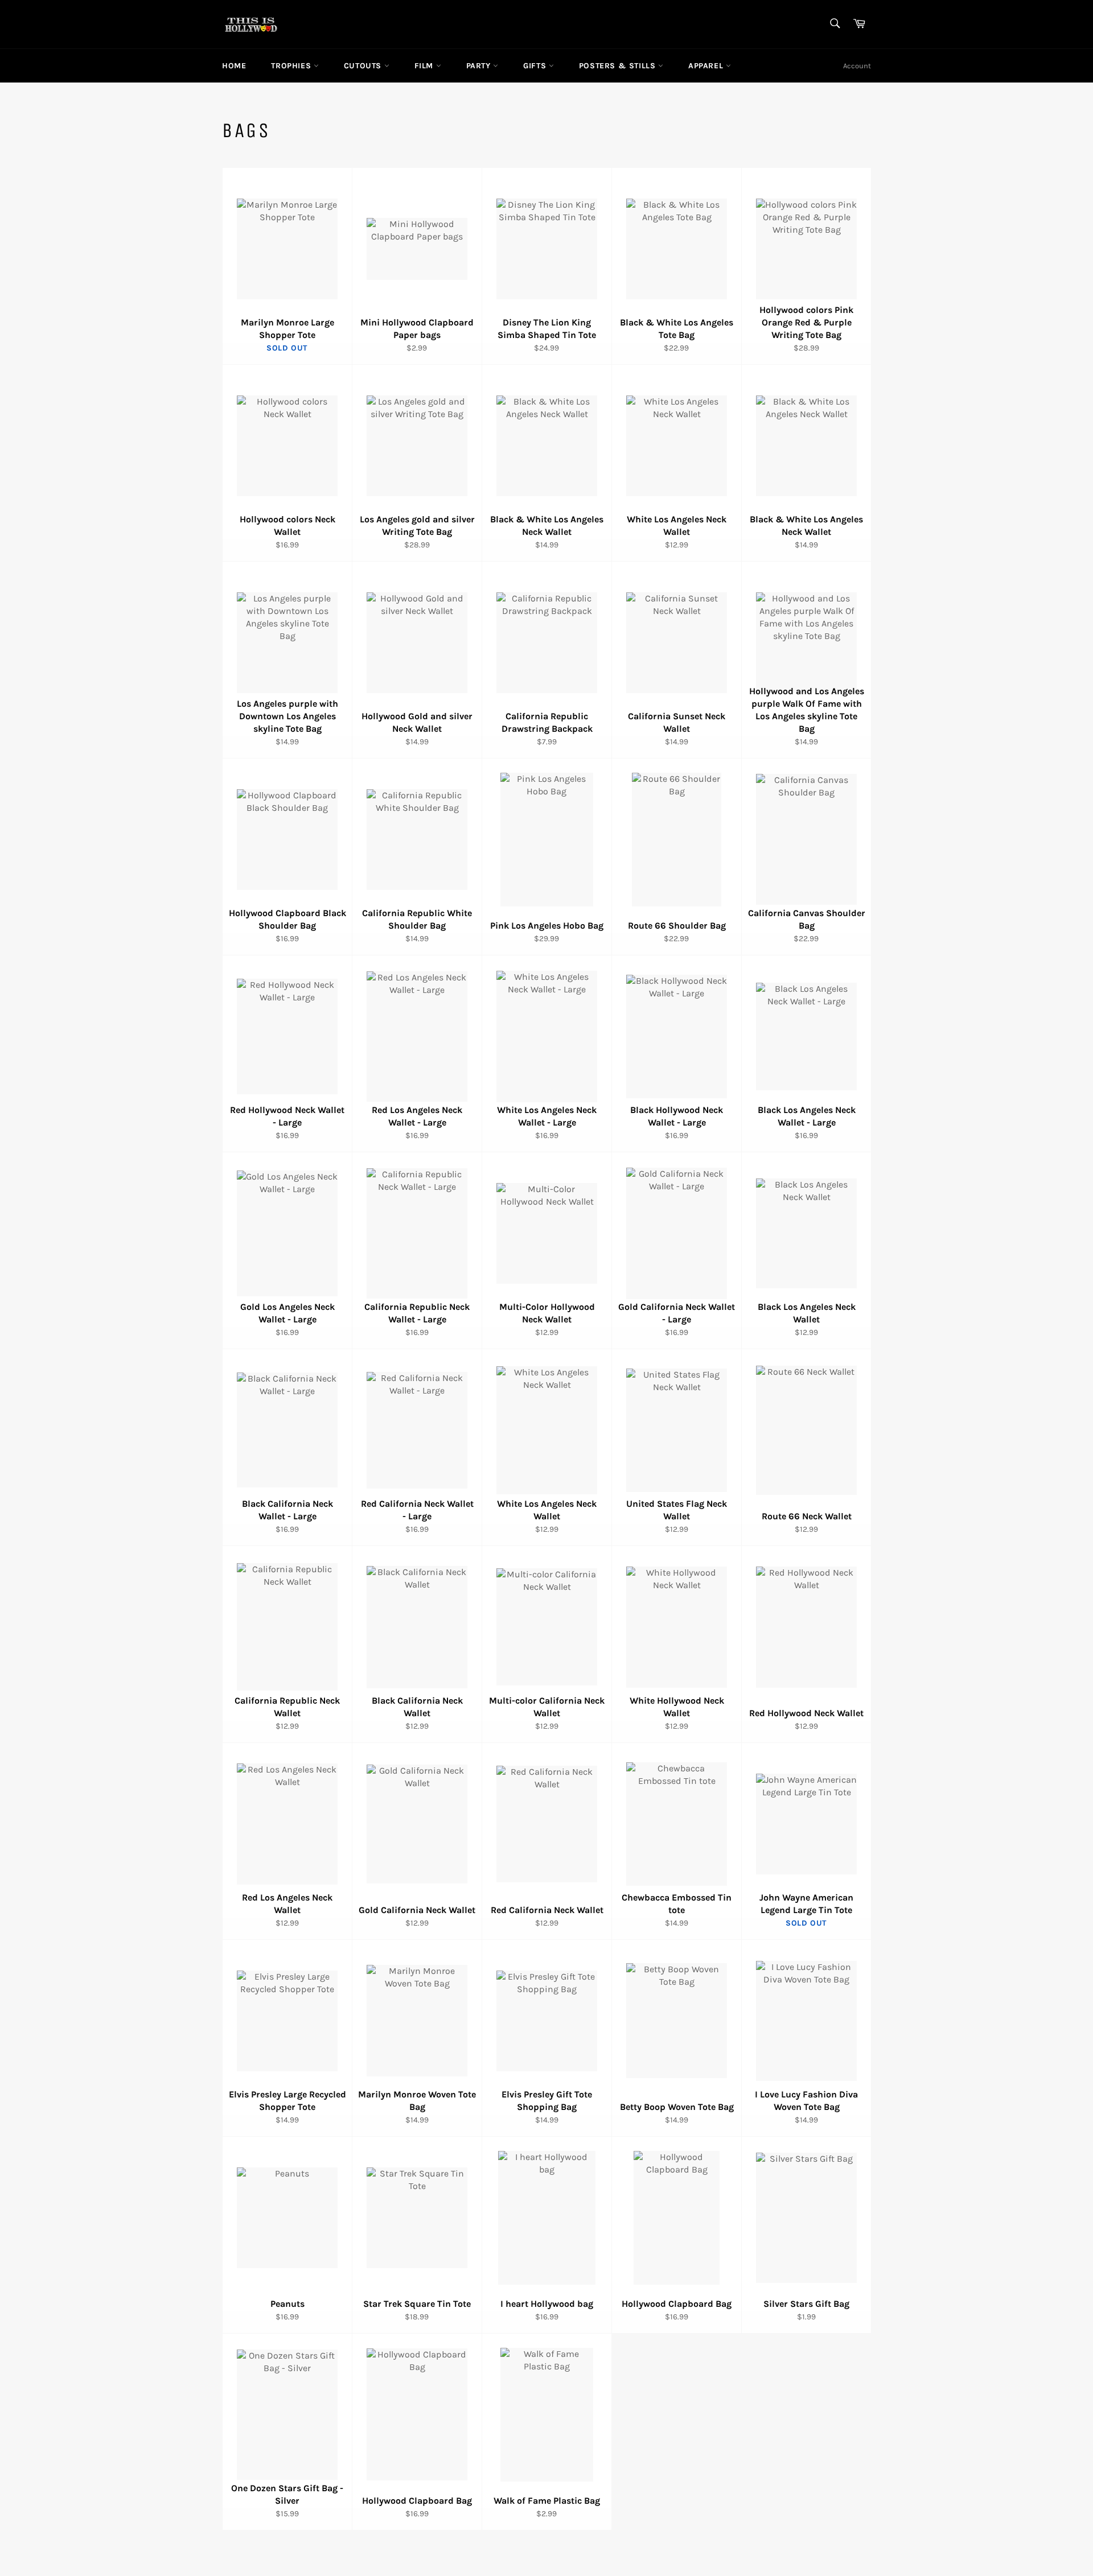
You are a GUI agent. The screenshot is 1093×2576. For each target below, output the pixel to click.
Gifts (536, 66)
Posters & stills (619, 66)
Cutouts (364, 66)
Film (425, 66)
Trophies (292, 66)
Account (857, 66)
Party (480, 66)
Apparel (707, 66)
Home (234, 66)
